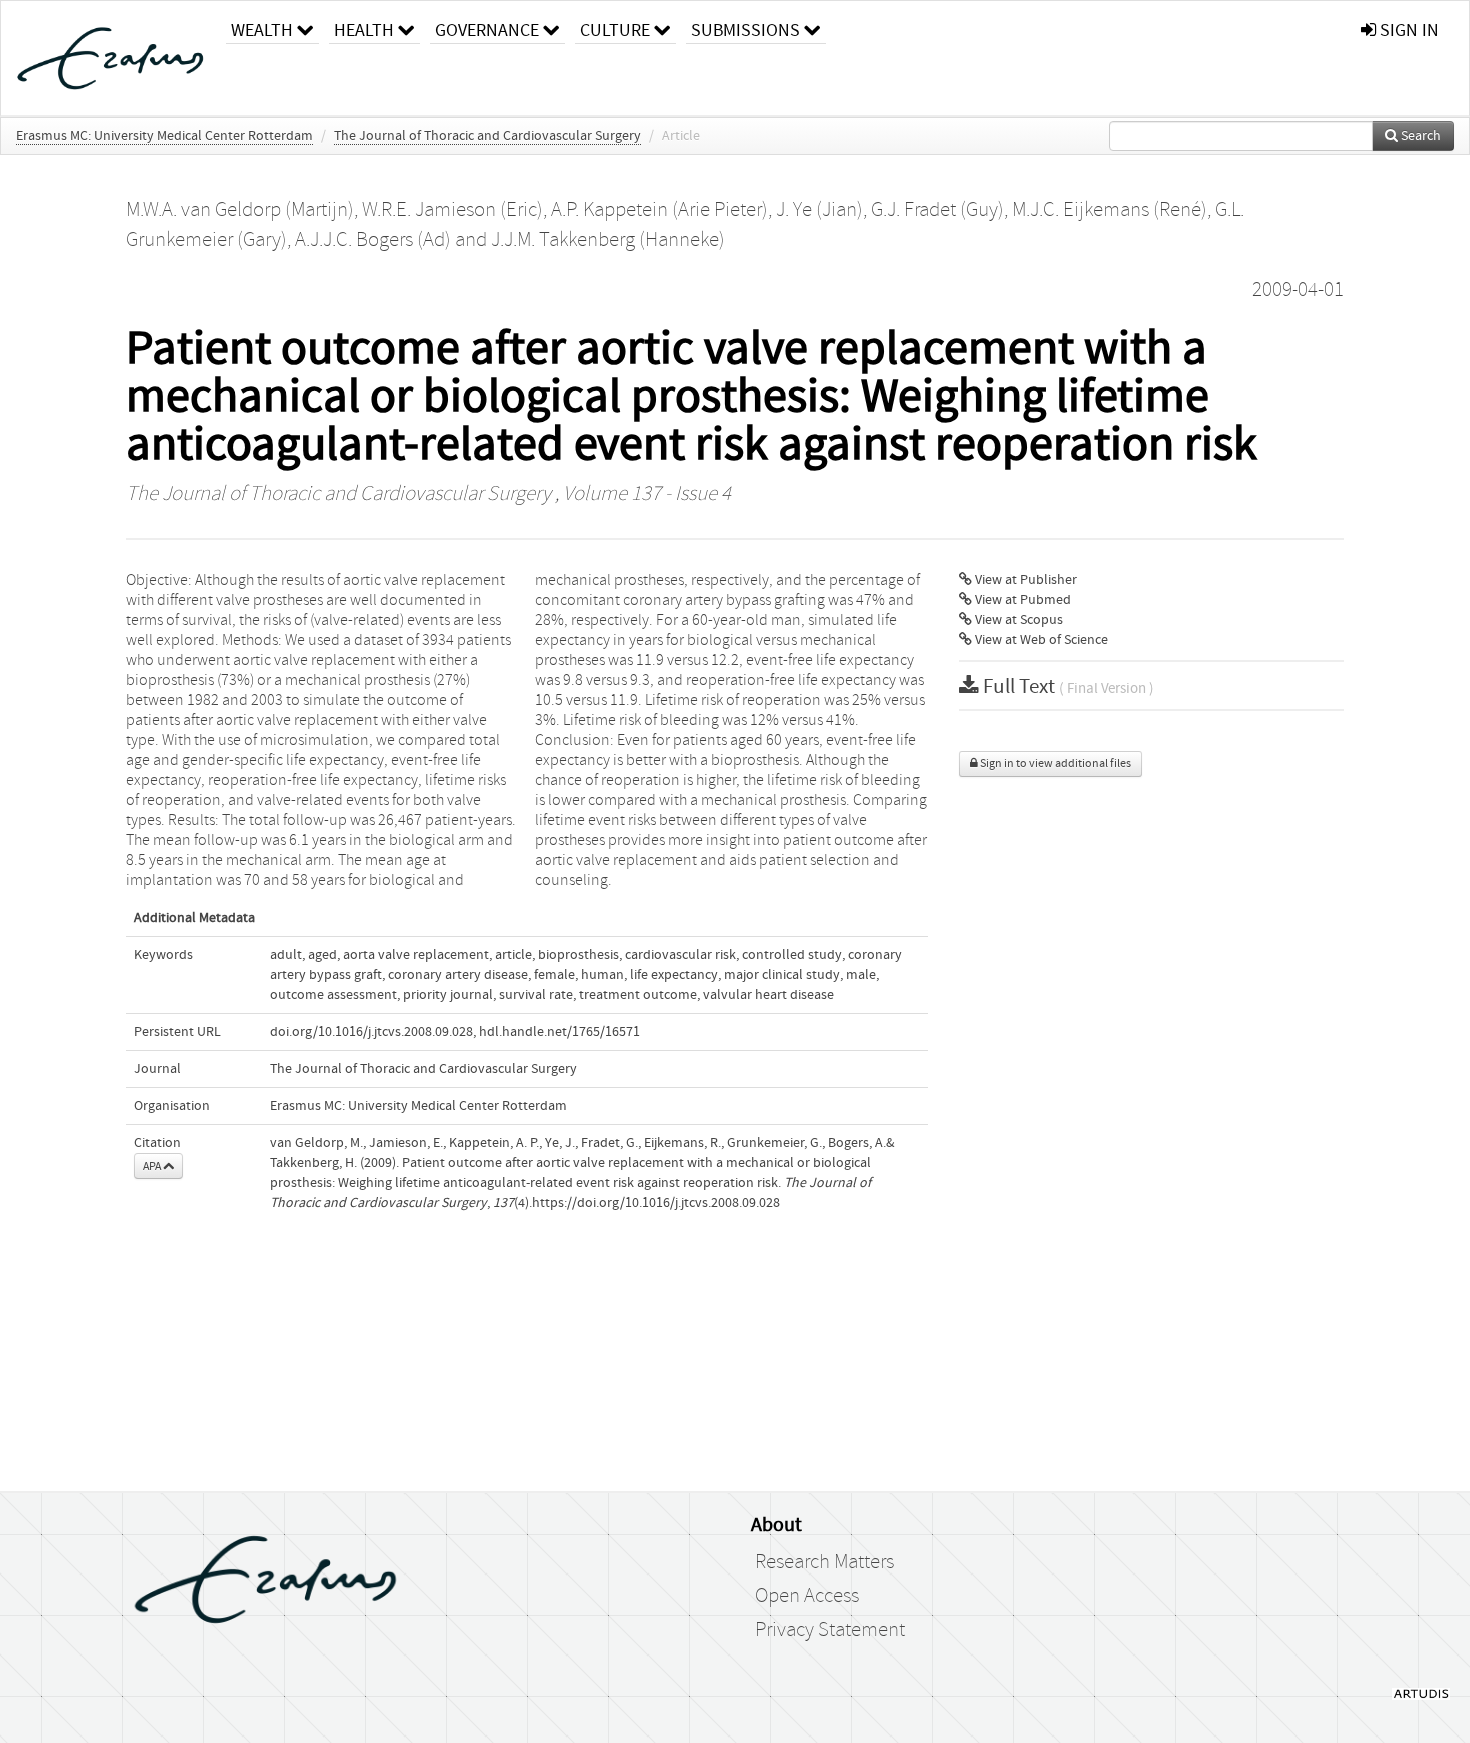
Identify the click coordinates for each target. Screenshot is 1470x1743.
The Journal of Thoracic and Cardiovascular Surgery (487, 136)
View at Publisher (1024, 580)
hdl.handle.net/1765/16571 (559, 1032)
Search (1419, 136)
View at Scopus (1017, 620)
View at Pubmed (1021, 600)
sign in (1407, 30)
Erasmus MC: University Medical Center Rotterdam (164, 136)
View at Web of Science (1040, 640)
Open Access (807, 1596)
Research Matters (824, 1562)
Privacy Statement (830, 1630)
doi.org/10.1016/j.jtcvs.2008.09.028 (371, 1032)
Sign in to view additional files (1054, 763)
